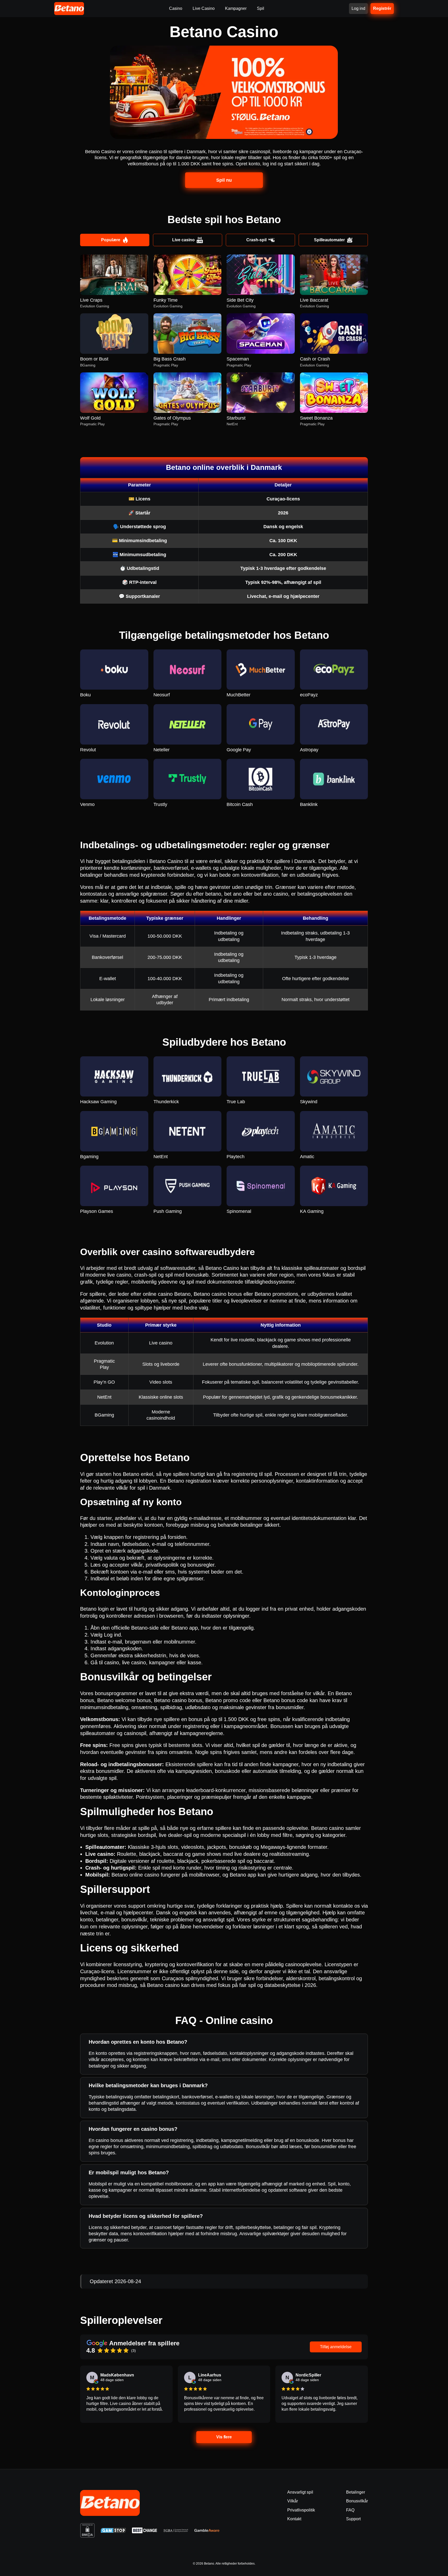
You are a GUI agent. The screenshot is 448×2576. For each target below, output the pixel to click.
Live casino (183, 240)
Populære (111, 240)
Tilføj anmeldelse (336, 2347)
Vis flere (224, 2437)
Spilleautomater (329, 240)
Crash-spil (256, 240)
